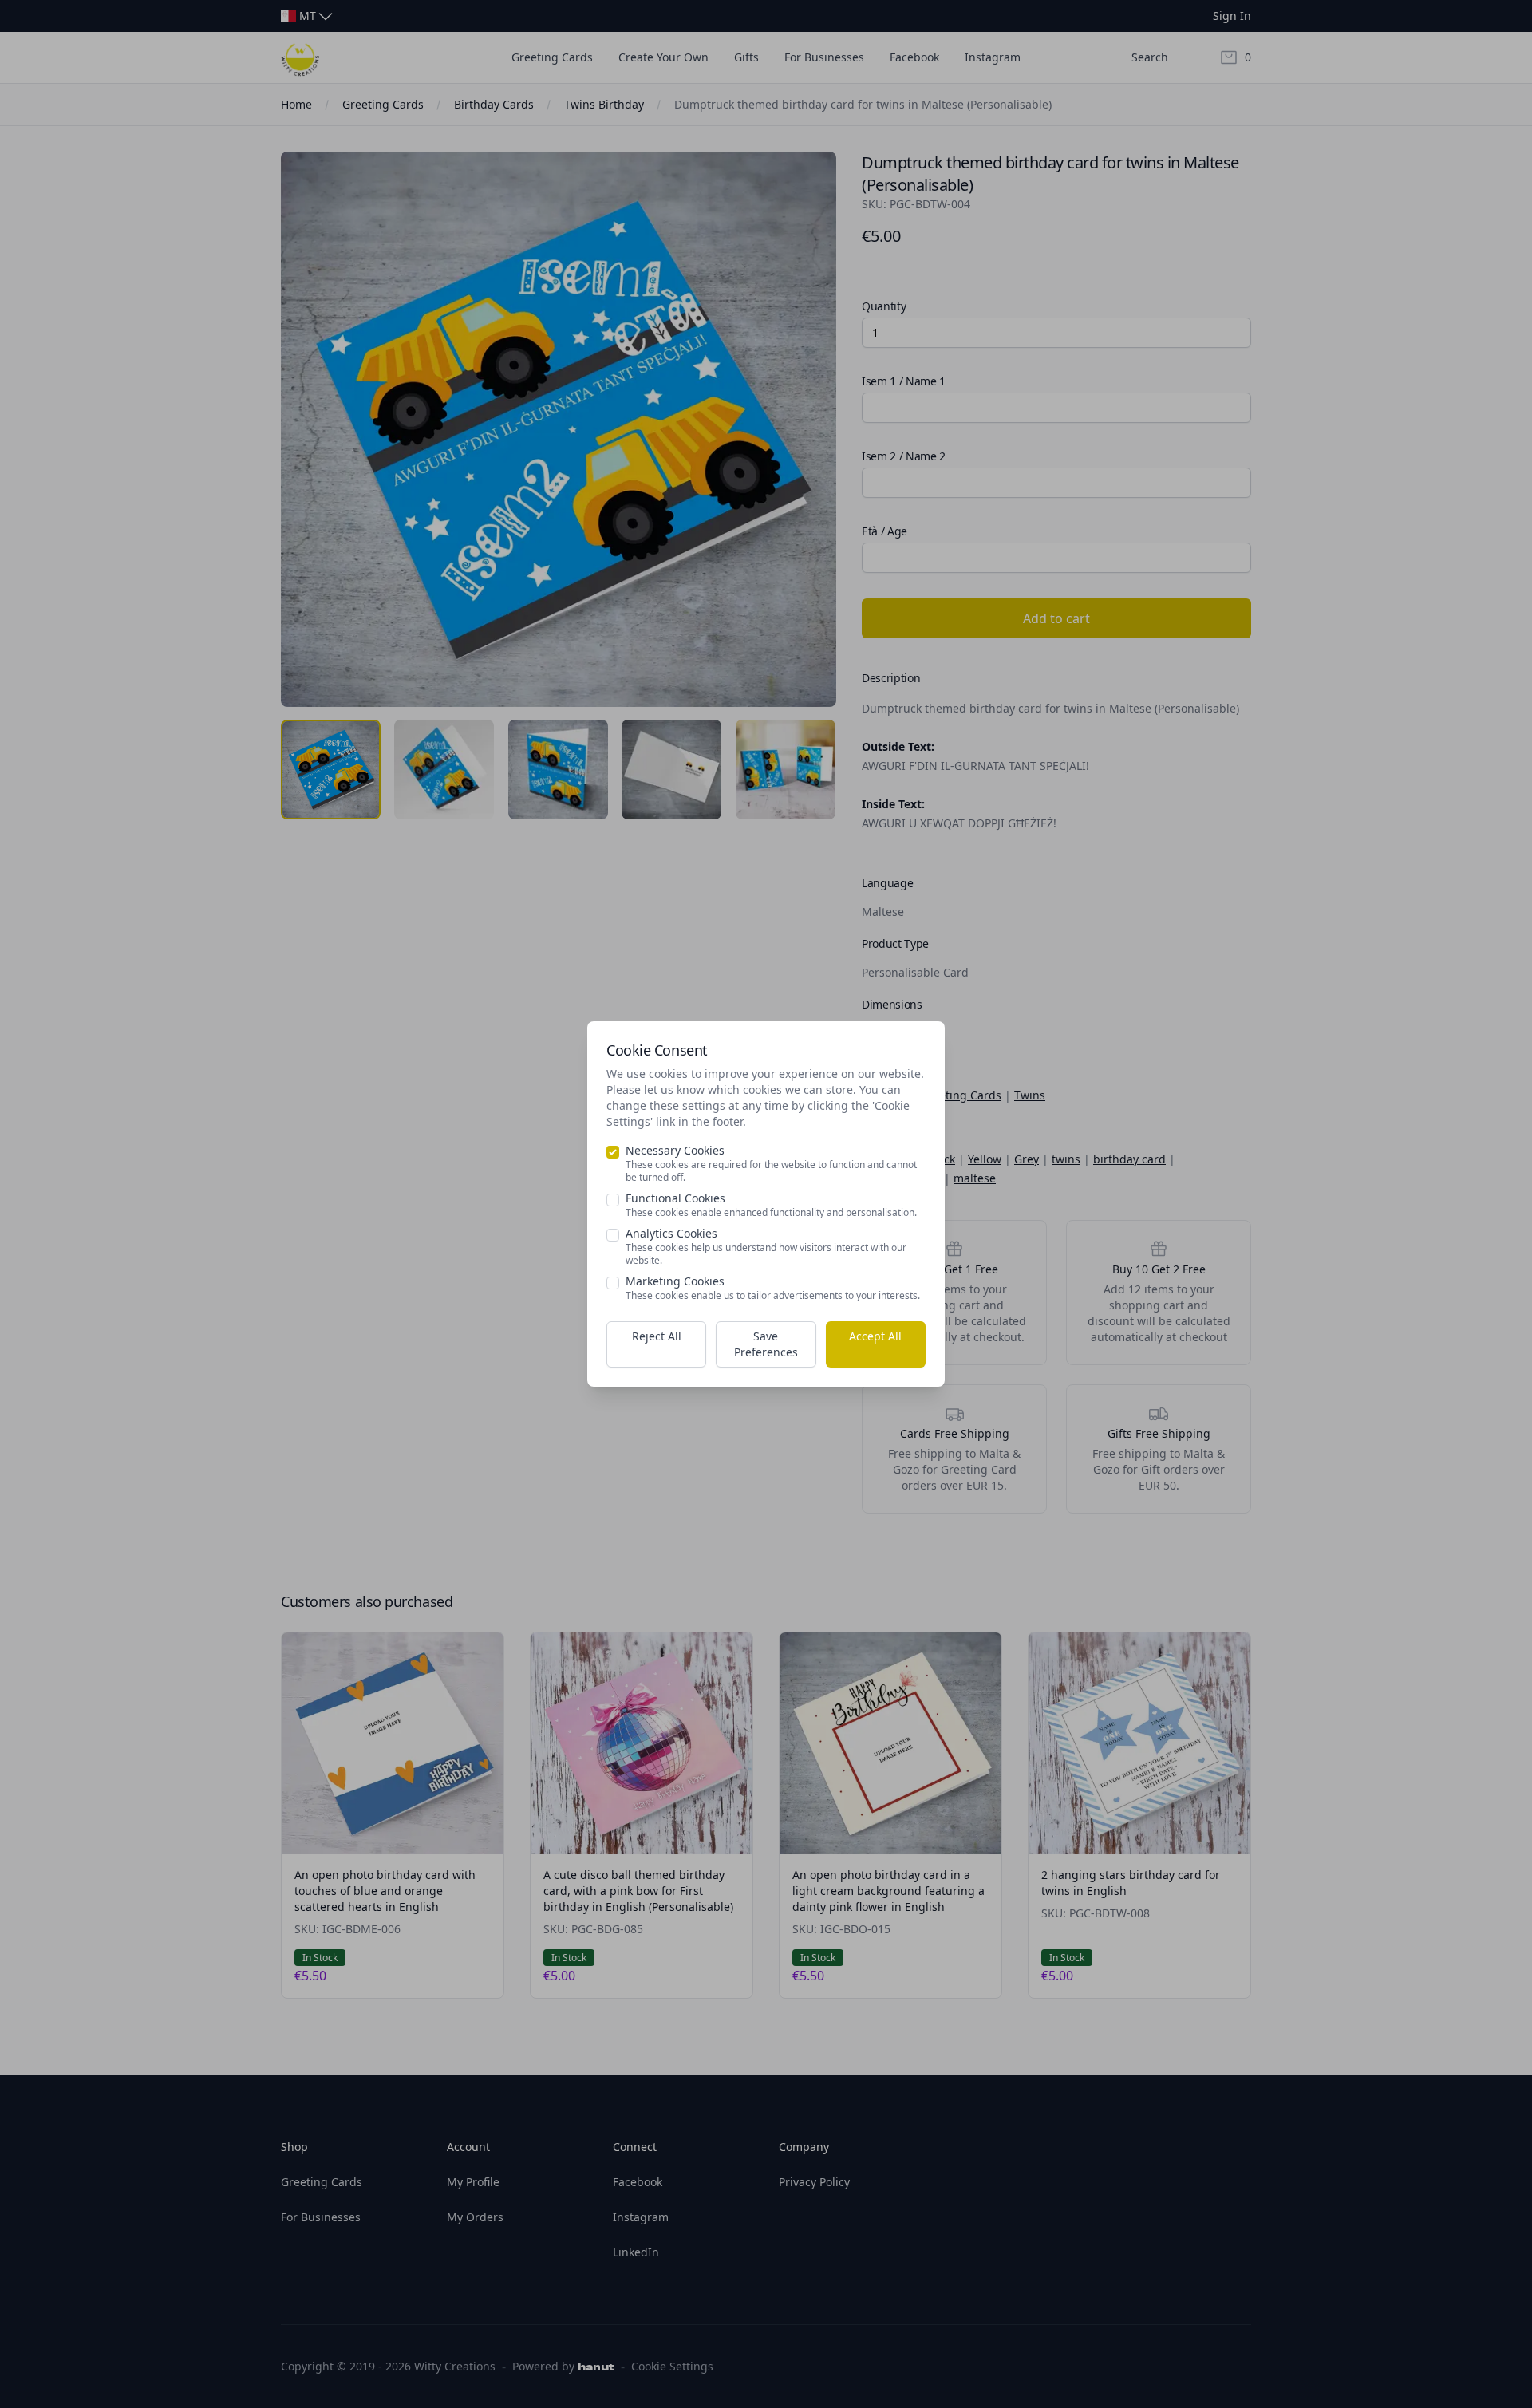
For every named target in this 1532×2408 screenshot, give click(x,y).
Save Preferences (766, 1344)
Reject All (657, 1336)
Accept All (875, 1336)
